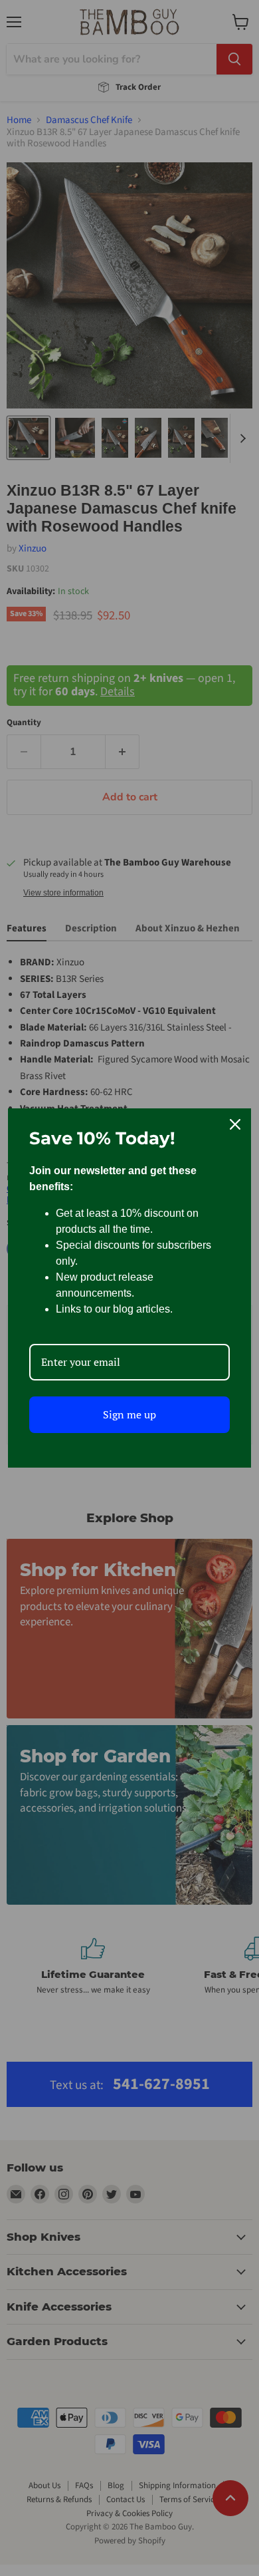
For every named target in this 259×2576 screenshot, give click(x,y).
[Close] (235, 1124)
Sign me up (129, 1414)
